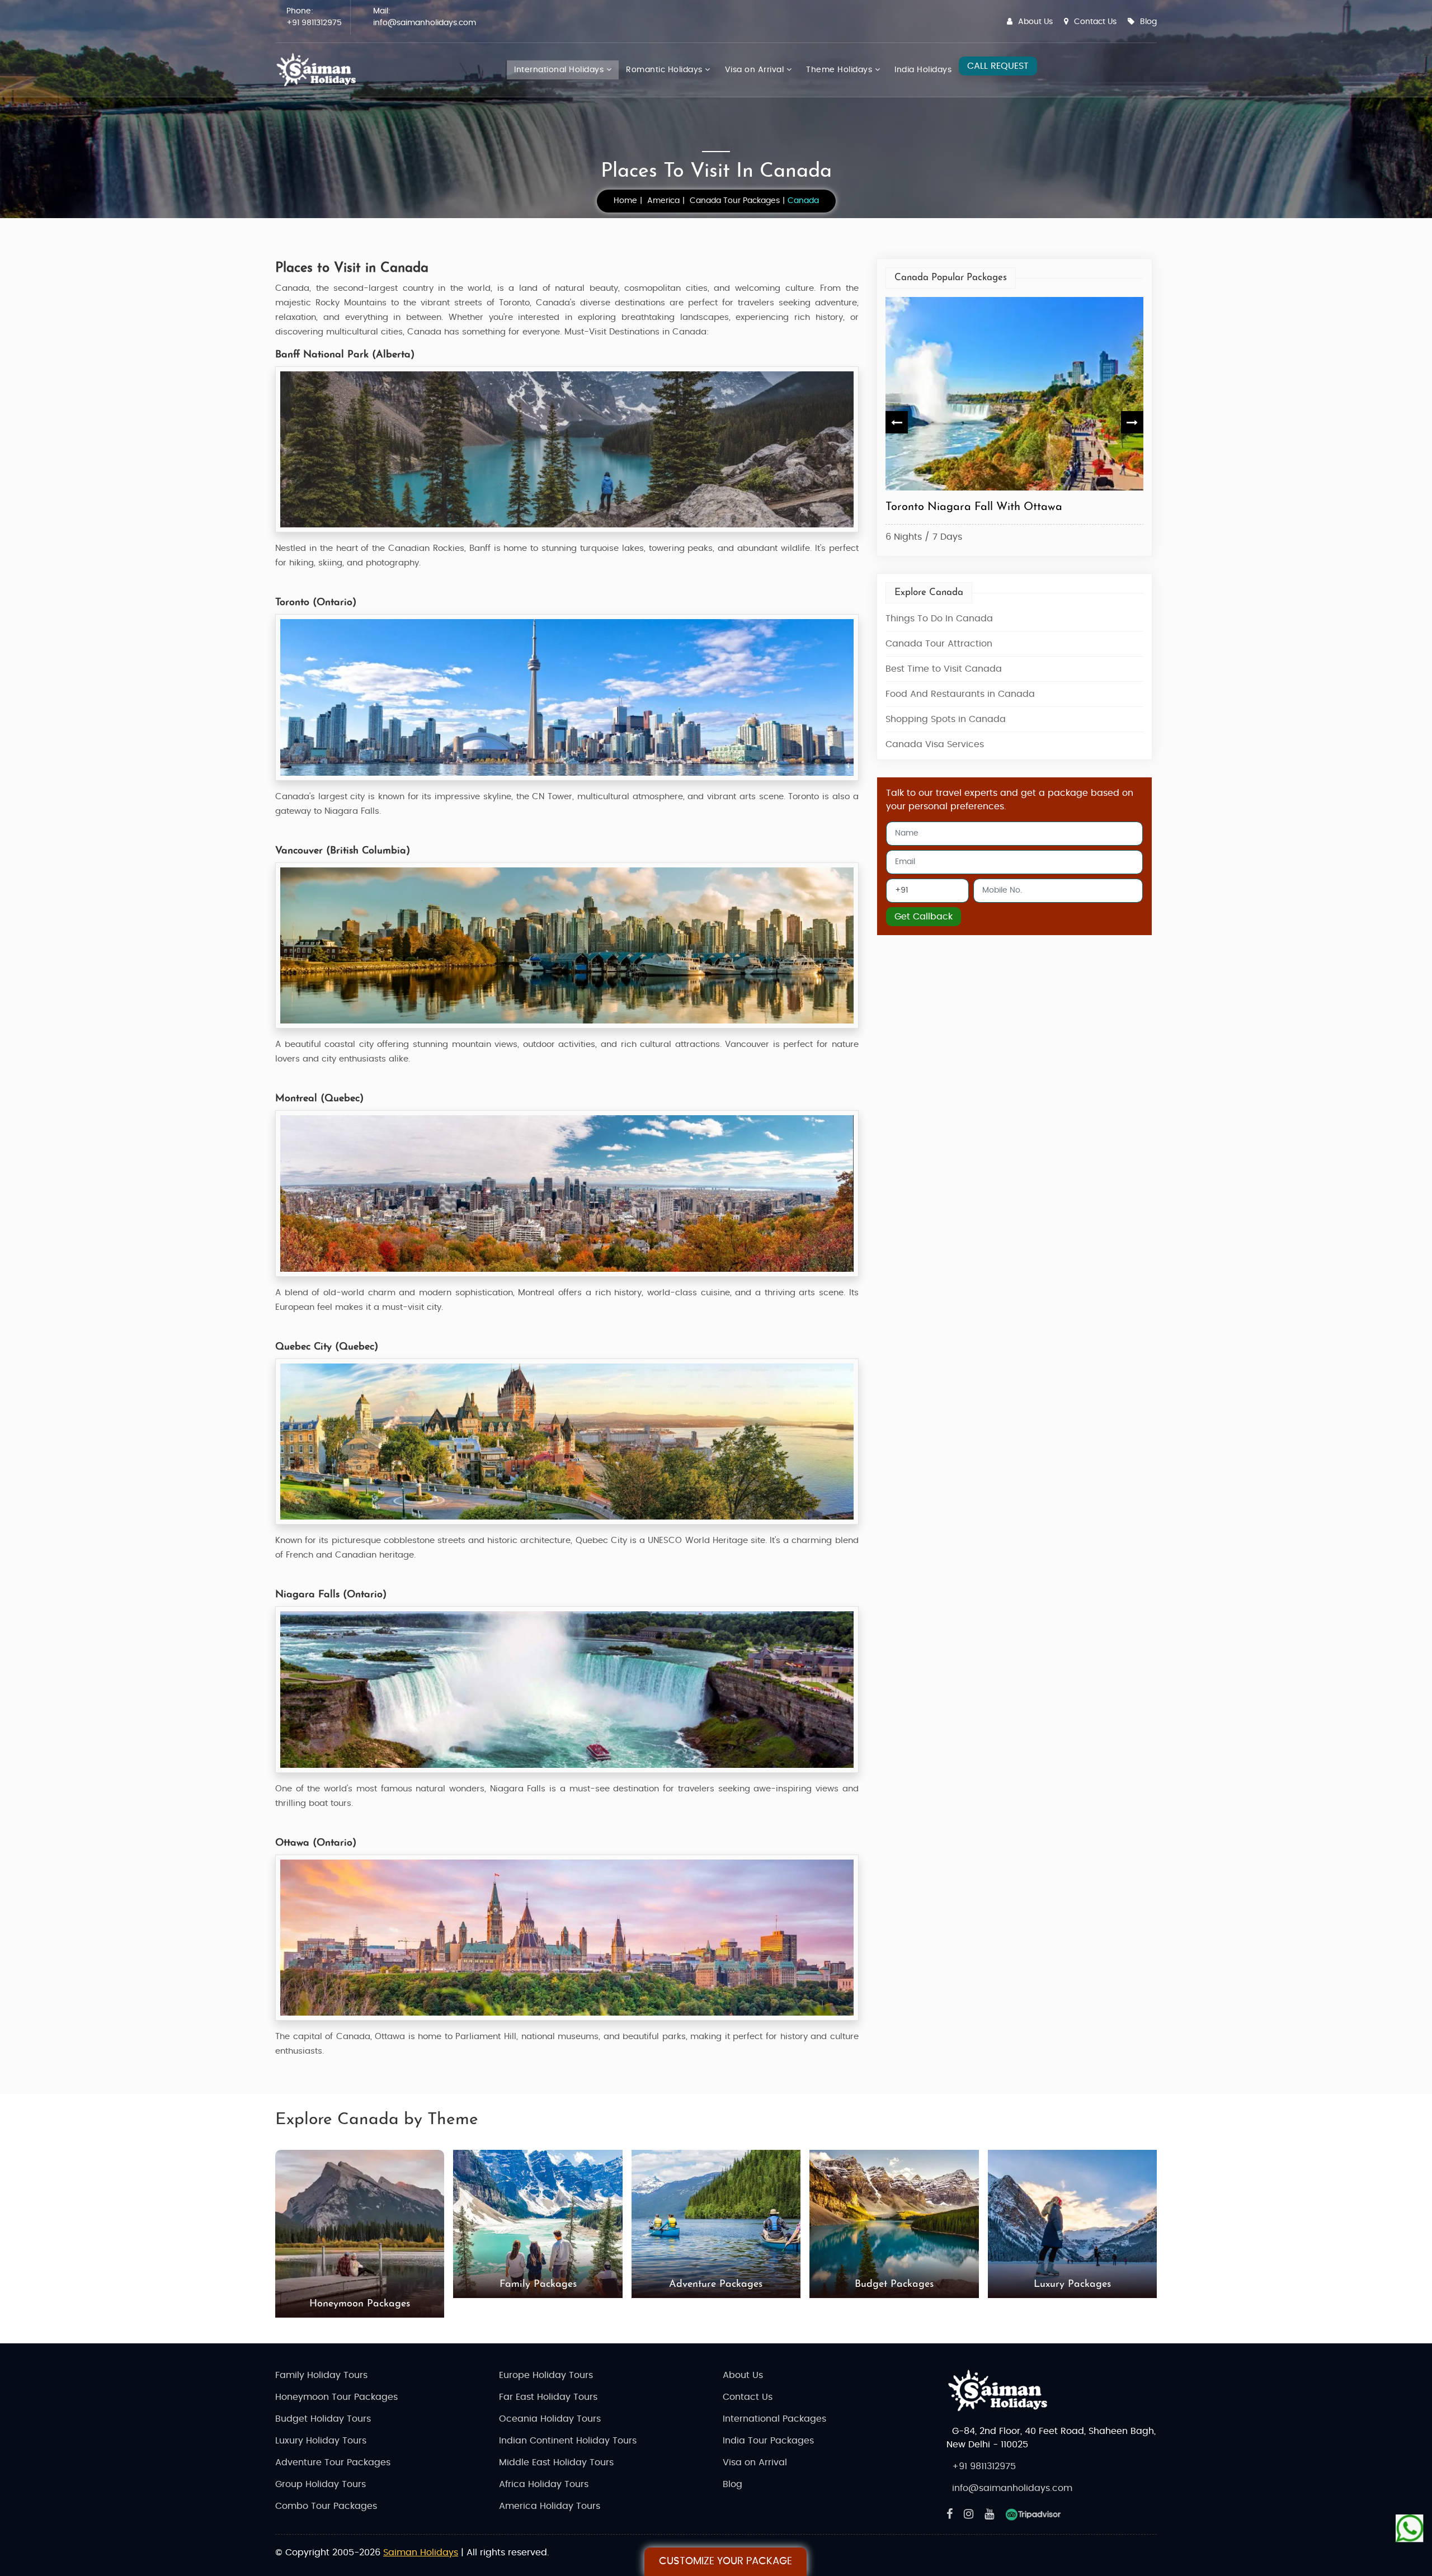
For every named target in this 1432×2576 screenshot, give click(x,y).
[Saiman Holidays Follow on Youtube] (989, 2514)
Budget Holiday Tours (323, 2419)
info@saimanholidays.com (425, 23)
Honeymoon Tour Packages (336, 2397)
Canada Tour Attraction (939, 644)
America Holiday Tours (550, 2506)
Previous (897, 422)
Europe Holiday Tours (546, 2375)
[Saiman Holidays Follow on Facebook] (950, 2514)
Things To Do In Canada (939, 619)
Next (1132, 422)
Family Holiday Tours (321, 2375)
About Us (1035, 22)
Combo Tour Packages (326, 2506)
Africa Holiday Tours (544, 2484)
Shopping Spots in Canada (946, 719)
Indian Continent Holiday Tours (568, 2441)
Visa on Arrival (756, 70)
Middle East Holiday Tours (556, 2462)
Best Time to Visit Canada (944, 669)
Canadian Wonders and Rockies (965, 507)
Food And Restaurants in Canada (960, 694)
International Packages (774, 2419)
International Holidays (560, 70)
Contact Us (1095, 22)
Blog (1148, 22)
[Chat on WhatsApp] (1410, 2526)
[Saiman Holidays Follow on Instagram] (969, 2514)
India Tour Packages (768, 2441)
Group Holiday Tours (321, 2484)
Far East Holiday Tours (548, 2397)
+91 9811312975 (314, 23)
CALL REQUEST (998, 66)
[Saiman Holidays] (320, 70)
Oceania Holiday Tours (550, 2419)
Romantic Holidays (665, 70)
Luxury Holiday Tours (321, 2441)
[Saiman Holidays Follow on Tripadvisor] (1033, 2514)
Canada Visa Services (935, 744)
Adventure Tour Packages (333, 2462)
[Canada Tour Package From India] (1015, 394)
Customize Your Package (726, 2561)
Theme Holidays (840, 70)
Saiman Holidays (421, 2553)
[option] (1015, 423)
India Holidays (923, 70)
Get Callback (924, 917)
